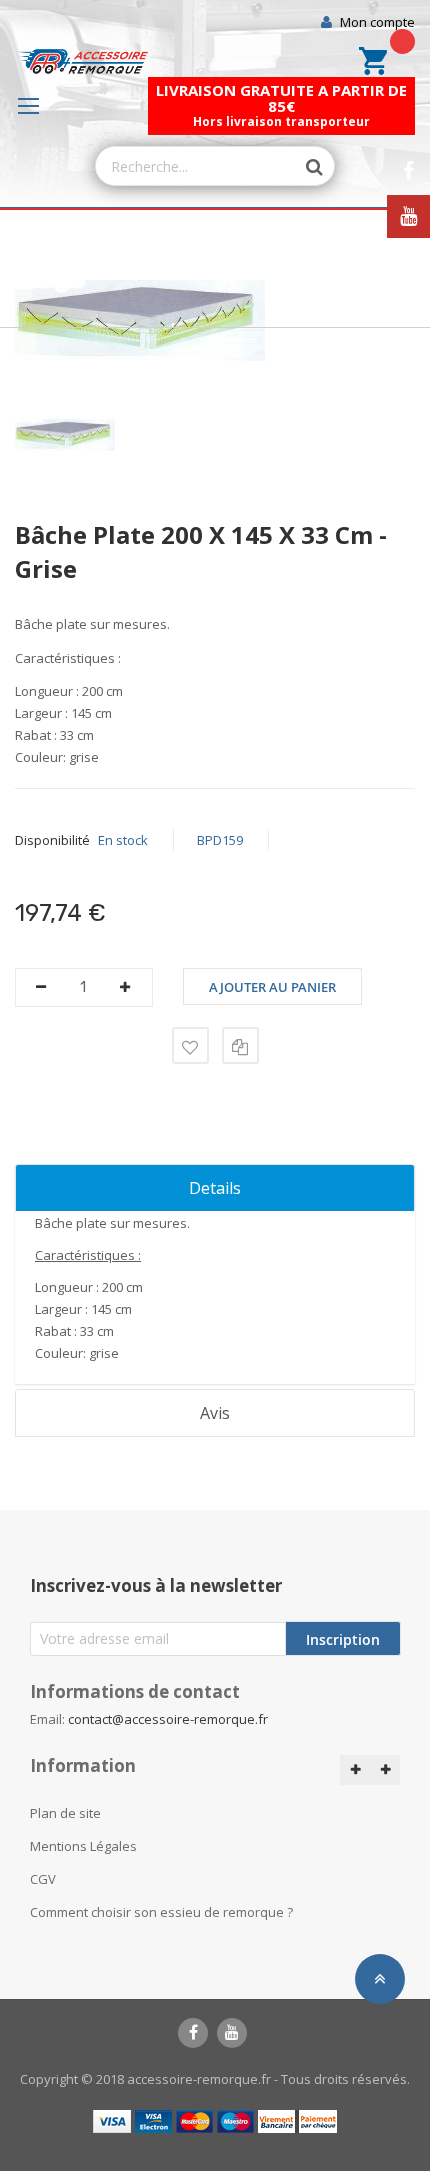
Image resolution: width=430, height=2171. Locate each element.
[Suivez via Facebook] (408, 171)
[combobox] (195, 166)
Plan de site (65, 1813)
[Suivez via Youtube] (408, 216)
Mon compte (377, 22)
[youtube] (232, 2033)
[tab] (215, 1188)
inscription (343, 1639)
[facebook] (193, 2033)
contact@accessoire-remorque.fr (168, 1719)
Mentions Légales (83, 1846)
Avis (215, 1413)
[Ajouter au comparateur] (240, 1045)
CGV (43, 1879)
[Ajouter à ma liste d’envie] (190, 1045)
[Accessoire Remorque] (81, 61)
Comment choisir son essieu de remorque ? (161, 1912)
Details (215, 1188)
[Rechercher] (304, 167)
